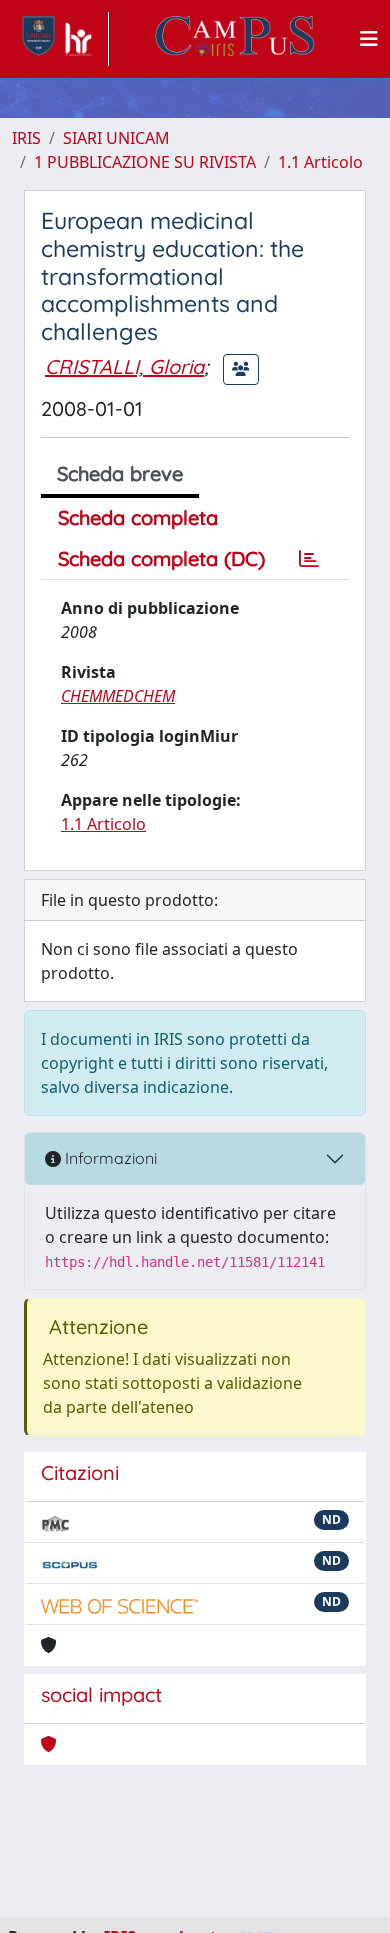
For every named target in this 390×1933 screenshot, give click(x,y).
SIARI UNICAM (116, 138)
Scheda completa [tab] (138, 517)
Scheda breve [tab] (120, 473)
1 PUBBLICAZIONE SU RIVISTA (145, 162)
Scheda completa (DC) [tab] (161, 558)
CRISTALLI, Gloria (124, 366)
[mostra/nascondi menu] (369, 39)
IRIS (26, 138)
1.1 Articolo (320, 162)
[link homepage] (60, 39)
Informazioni (109, 1158)
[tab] (309, 559)
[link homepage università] (235, 39)
